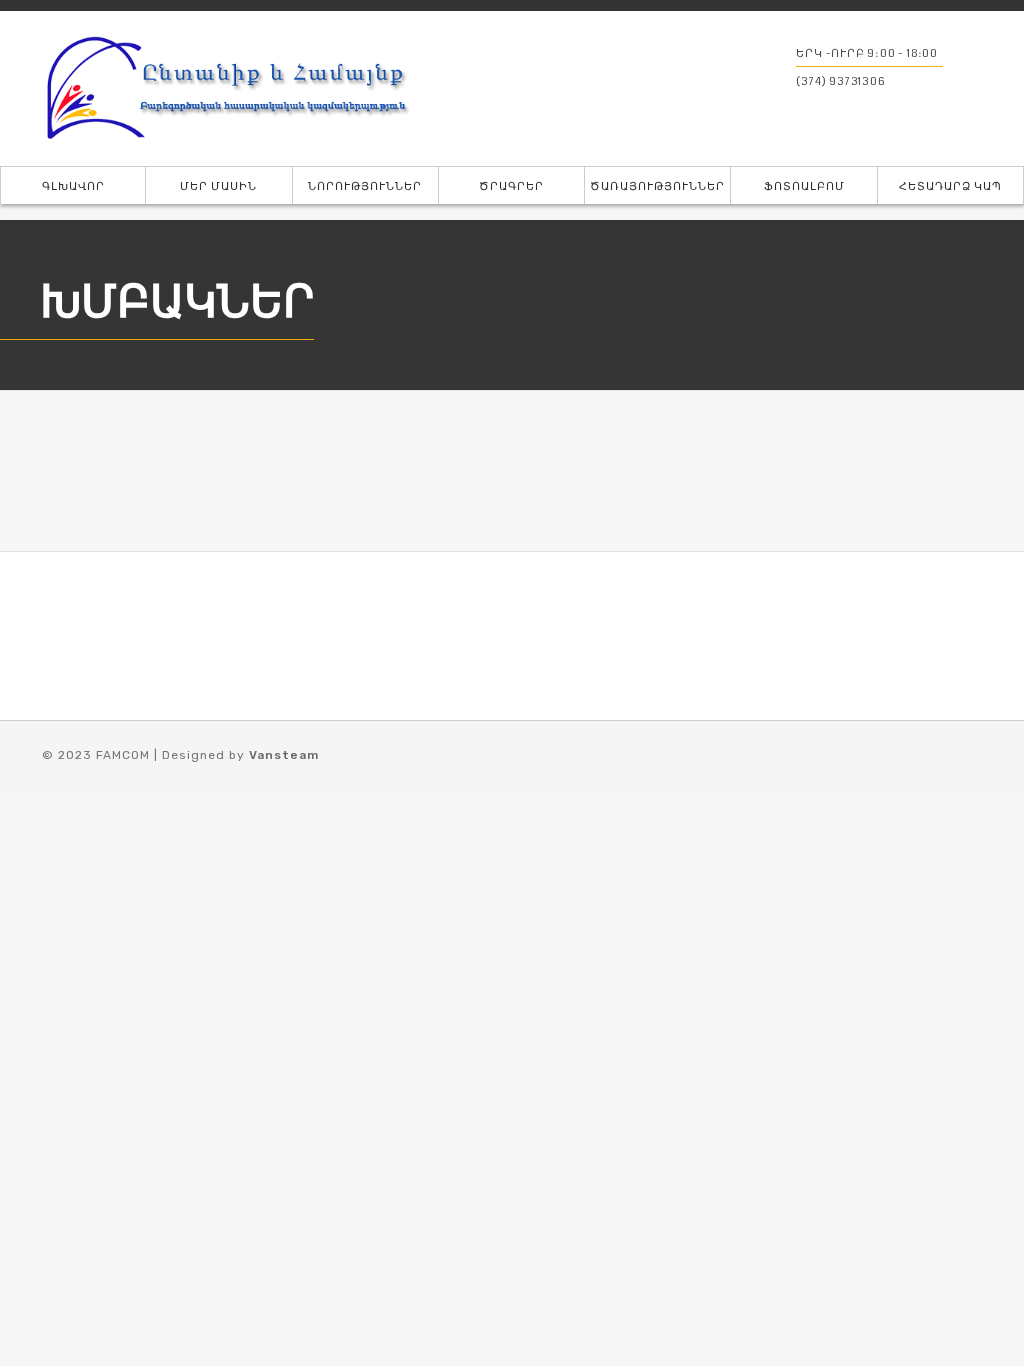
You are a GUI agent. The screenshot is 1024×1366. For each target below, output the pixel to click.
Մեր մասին (218, 186)
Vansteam (284, 755)
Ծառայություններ (657, 186)
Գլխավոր (73, 186)
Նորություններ (365, 186)
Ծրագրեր (511, 186)
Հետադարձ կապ (950, 186)
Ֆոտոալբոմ (804, 186)
